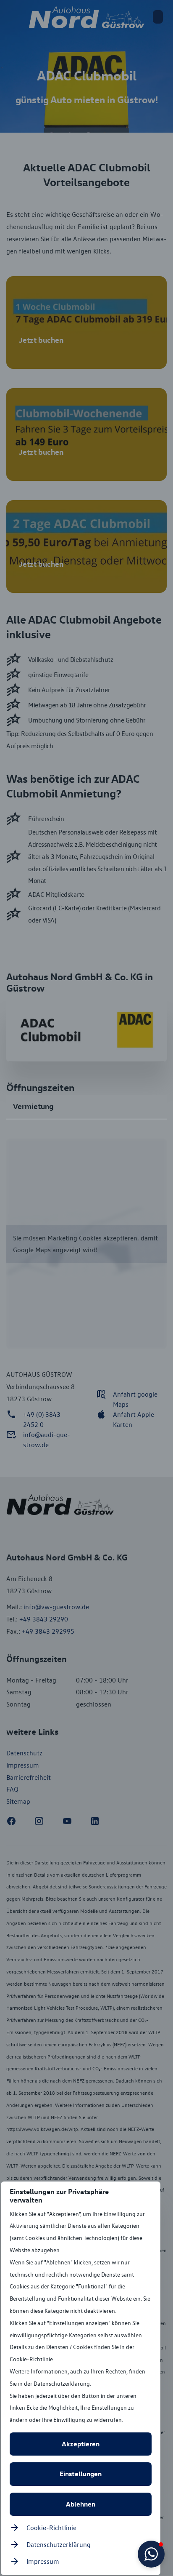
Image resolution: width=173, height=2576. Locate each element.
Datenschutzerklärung (59, 2544)
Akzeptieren (81, 2444)
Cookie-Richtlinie (51, 2528)
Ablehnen (81, 2504)
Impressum (43, 2561)
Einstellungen (81, 2474)
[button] (151, 2554)
